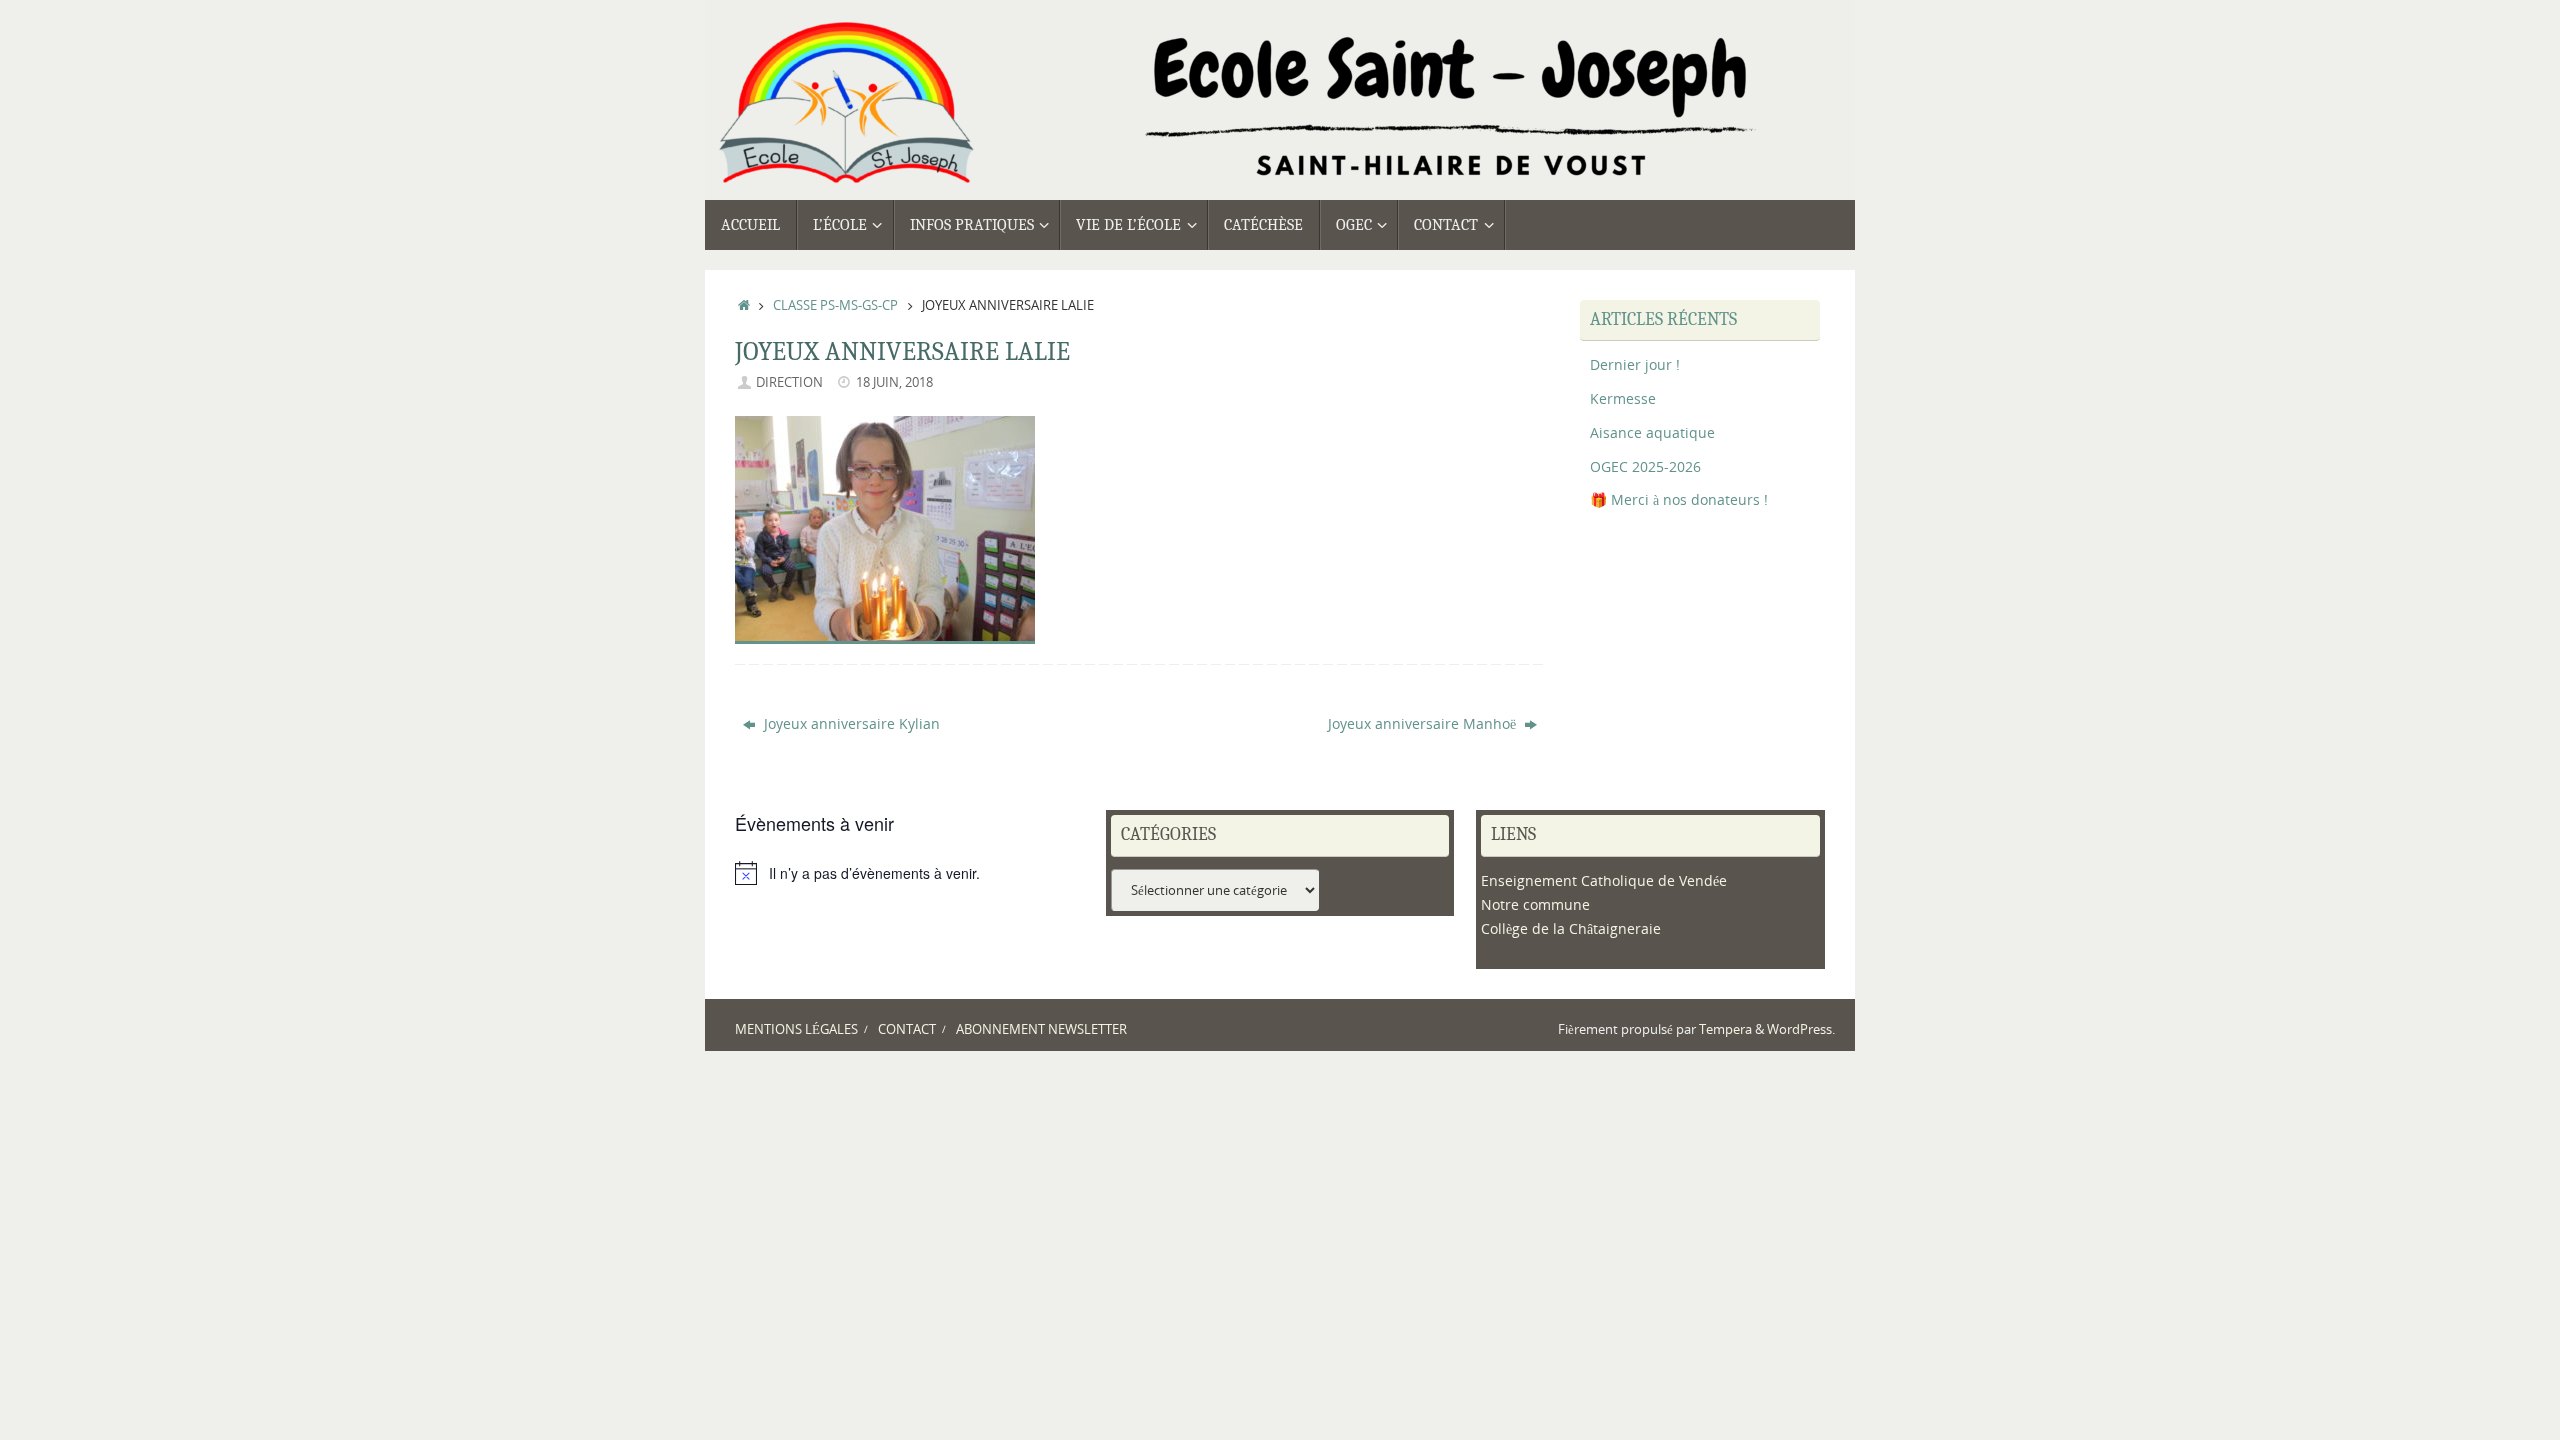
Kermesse (1623, 398)
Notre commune (1535, 904)
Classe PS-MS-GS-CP (835, 305)
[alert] (909, 873)
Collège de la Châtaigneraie (1571, 928)
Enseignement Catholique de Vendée (1604, 880)
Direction (789, 382)
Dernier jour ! (1635, 364)
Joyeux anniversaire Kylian (850, 723)
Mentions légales (796, 1029)
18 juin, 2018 (894, 382)
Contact (907, 1029)
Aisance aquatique (1652, 432)
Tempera (1725, 1029)
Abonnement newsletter (1041, 1029)
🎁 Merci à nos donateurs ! (1679, 499)
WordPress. (1801, 1029)
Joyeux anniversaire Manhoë (1424, 723)
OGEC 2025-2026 (1645, 466)
